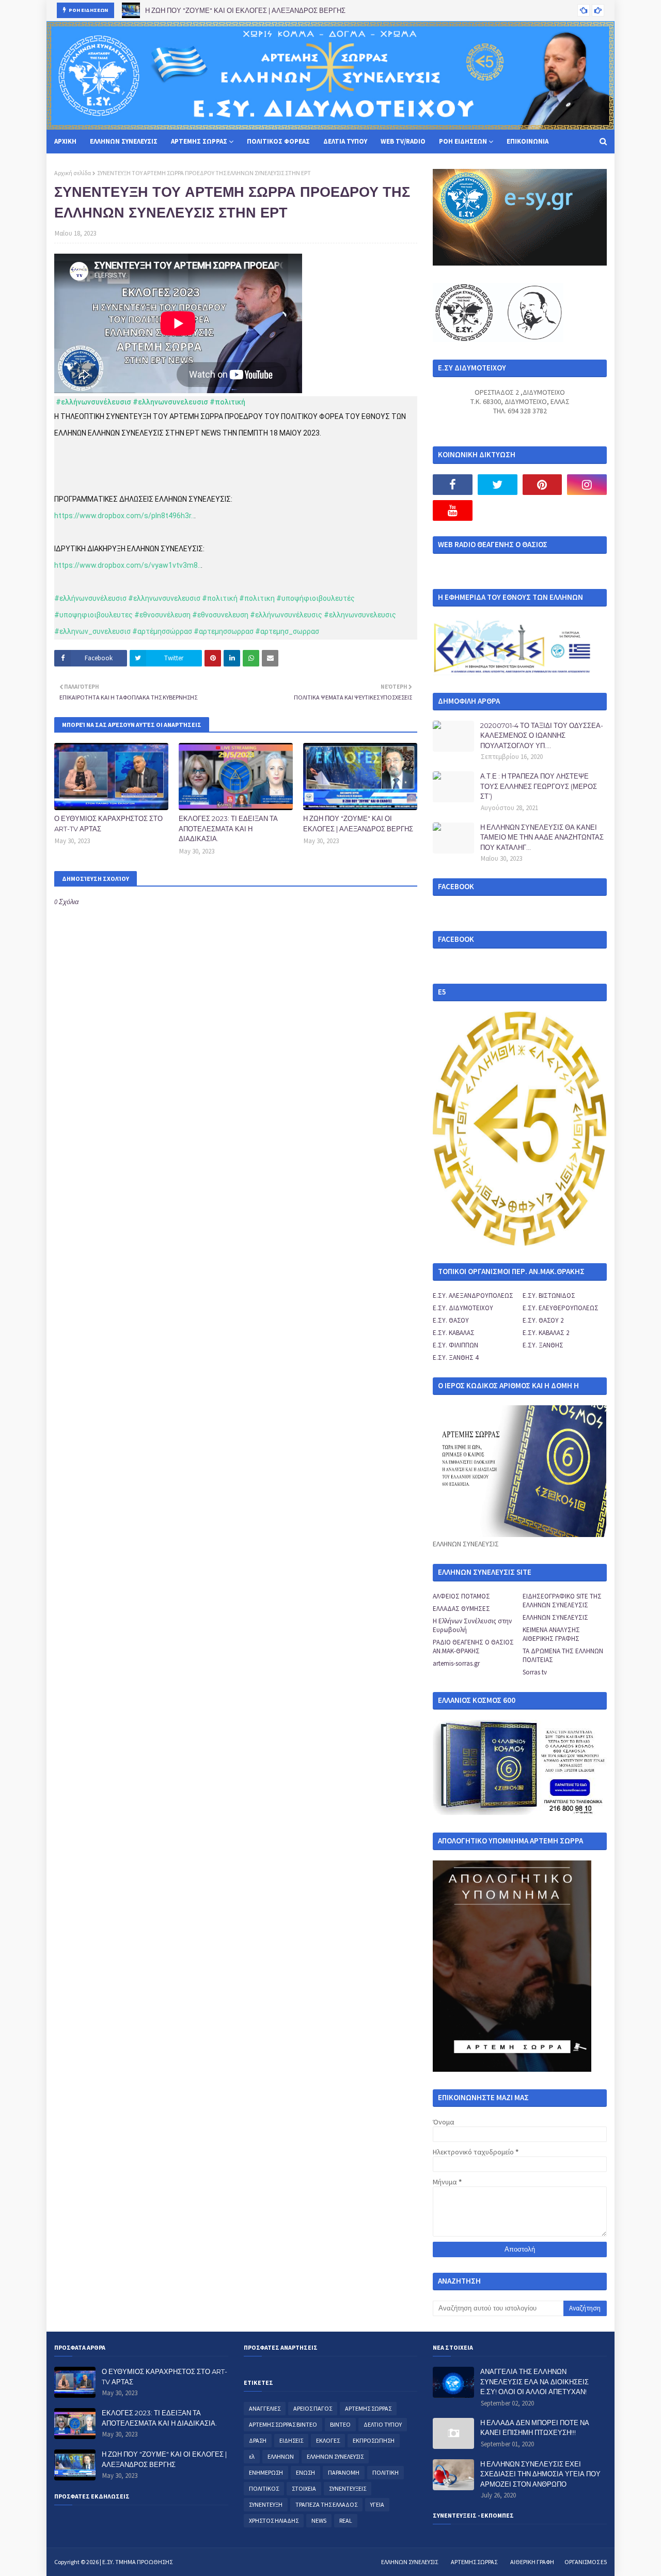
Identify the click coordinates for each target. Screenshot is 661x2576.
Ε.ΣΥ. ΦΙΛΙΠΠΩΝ (455, 1345)
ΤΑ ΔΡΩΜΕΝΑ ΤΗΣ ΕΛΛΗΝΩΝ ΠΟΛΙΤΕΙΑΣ (563, 1655)
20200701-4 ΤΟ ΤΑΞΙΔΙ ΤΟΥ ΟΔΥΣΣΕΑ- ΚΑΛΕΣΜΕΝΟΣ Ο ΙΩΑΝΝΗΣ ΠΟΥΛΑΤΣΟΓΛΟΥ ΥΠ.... (542, 735)
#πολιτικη (257, 598)
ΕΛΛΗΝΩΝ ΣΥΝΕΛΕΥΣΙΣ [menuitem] (124, 141)
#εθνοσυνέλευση (162, 615)
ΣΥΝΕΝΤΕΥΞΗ (266, 2504)
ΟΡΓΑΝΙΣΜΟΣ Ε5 (586, 2562)
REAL (346, 2520)
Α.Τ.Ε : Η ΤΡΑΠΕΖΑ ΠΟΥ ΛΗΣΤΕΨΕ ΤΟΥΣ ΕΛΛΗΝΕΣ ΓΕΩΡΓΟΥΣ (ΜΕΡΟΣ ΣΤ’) (539, 786)
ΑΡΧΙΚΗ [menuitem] (65, 141)
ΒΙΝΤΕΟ (340, 2424)
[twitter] (498, 485)
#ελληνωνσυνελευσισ (170, 402)
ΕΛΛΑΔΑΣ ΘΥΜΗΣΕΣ (461, 1609)
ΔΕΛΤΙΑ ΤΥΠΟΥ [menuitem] (345, 141)
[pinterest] (542, 485)
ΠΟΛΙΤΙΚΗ (385, 2472)
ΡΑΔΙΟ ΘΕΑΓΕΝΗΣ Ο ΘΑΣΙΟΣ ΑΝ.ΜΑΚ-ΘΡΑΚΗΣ (473, 1647)
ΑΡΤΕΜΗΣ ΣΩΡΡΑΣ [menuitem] (199, 141)
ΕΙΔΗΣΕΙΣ (291, 2440)
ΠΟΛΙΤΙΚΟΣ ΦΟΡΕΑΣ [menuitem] (278, 141)
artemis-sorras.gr (456, 1663)
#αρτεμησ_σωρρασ (287, 631)
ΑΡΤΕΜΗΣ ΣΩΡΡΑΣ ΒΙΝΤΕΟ (283, 2424)
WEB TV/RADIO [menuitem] (403, 141)
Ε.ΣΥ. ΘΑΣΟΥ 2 (543, 1320)
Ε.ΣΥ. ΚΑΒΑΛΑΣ (454, 1333)
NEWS (319, 2520)
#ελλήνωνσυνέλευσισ (93, 402)
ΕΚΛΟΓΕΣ (328, 2440)
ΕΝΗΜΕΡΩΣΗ (266, 2472)
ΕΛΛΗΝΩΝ (281, 2456)
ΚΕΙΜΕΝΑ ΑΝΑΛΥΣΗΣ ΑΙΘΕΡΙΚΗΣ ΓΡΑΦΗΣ (551, 1634)
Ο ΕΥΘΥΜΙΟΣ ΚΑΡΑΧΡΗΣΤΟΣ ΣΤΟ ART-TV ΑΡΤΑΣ (108, 824)
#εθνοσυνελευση (220, 615)
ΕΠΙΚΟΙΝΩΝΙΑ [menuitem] (528, 141)
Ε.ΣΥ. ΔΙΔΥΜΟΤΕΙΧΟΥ (463, 1308)
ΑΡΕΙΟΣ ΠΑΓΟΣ (313, 2408)
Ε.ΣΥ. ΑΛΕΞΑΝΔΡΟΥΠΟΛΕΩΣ (473, 1295)
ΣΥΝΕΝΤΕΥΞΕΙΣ (348, 2488)
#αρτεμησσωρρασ (224, 631)
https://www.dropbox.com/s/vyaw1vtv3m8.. (128, 565)
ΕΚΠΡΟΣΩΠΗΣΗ (374, 2440)
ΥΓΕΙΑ (377, 2504)
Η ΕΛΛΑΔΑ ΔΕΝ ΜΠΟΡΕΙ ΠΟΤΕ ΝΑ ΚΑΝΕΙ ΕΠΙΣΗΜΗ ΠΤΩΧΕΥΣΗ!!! (535, 2428)
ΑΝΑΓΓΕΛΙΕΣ (265, 2408)
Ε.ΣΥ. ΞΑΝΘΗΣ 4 (455, 1357)
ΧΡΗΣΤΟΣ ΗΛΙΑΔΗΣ (274, 2520)
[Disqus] (236, 1276)
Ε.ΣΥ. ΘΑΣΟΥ (451, 1320)
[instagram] (587, 485)
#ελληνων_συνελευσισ (92, 631)
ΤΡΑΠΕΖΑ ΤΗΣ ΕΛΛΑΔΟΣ (326, 2504)
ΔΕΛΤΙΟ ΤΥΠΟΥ (383, 2424)
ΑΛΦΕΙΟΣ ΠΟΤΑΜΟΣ (461, 1596)
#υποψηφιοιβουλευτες (93, 615)
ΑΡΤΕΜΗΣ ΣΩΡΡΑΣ (368, 2408)
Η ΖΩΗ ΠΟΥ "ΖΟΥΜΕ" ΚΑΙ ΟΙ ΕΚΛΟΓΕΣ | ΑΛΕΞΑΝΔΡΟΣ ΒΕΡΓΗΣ (245, 10)
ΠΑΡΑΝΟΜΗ (344, 2472)
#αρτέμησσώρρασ (162, 631)
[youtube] (453, 510)
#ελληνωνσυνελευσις (360, 615)
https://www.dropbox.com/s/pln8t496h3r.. (124, 516)
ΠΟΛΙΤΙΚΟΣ (264, 2488)
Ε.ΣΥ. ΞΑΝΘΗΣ (543, 1345)
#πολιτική (227, 402)
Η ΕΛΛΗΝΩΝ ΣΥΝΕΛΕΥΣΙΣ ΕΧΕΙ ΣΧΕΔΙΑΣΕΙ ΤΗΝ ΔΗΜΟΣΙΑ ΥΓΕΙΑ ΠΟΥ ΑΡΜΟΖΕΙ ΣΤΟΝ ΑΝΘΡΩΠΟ (540, 2474)
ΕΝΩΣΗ (305, 2472)
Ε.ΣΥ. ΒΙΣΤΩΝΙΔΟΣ (549, 1295)
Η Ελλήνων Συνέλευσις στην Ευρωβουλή (472, 1625)
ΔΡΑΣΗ (258, 2440)
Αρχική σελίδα (73, 173)
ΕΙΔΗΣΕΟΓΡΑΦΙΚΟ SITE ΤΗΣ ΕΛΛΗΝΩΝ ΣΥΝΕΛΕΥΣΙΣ (562, 1601)
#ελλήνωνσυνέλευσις (286, 615)
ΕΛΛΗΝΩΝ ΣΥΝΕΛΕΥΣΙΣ (555, 1617)
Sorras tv (535, 1672)
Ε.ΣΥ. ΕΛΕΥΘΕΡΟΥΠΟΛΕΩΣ (561, 1308)
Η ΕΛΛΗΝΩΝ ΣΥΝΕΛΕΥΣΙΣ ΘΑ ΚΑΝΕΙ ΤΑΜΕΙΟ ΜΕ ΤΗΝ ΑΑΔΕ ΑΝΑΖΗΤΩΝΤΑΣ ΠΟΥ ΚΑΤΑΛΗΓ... (542, 837)
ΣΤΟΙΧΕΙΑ (304, 2488)
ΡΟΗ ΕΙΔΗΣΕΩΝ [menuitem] (463, 141)
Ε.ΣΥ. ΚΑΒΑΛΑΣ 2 (546, 1333)
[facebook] (453, 485)
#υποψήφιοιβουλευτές (316, 598)
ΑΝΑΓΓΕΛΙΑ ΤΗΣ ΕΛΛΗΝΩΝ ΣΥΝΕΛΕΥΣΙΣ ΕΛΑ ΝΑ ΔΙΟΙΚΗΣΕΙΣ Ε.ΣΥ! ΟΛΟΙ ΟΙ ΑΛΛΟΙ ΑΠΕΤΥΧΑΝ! (534, 2381)
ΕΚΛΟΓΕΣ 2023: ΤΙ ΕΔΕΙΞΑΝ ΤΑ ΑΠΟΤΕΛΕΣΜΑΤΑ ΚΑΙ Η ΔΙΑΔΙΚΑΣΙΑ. (228, 828)
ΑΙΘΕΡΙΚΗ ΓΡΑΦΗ (532, 2562)
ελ (252, 2456)
